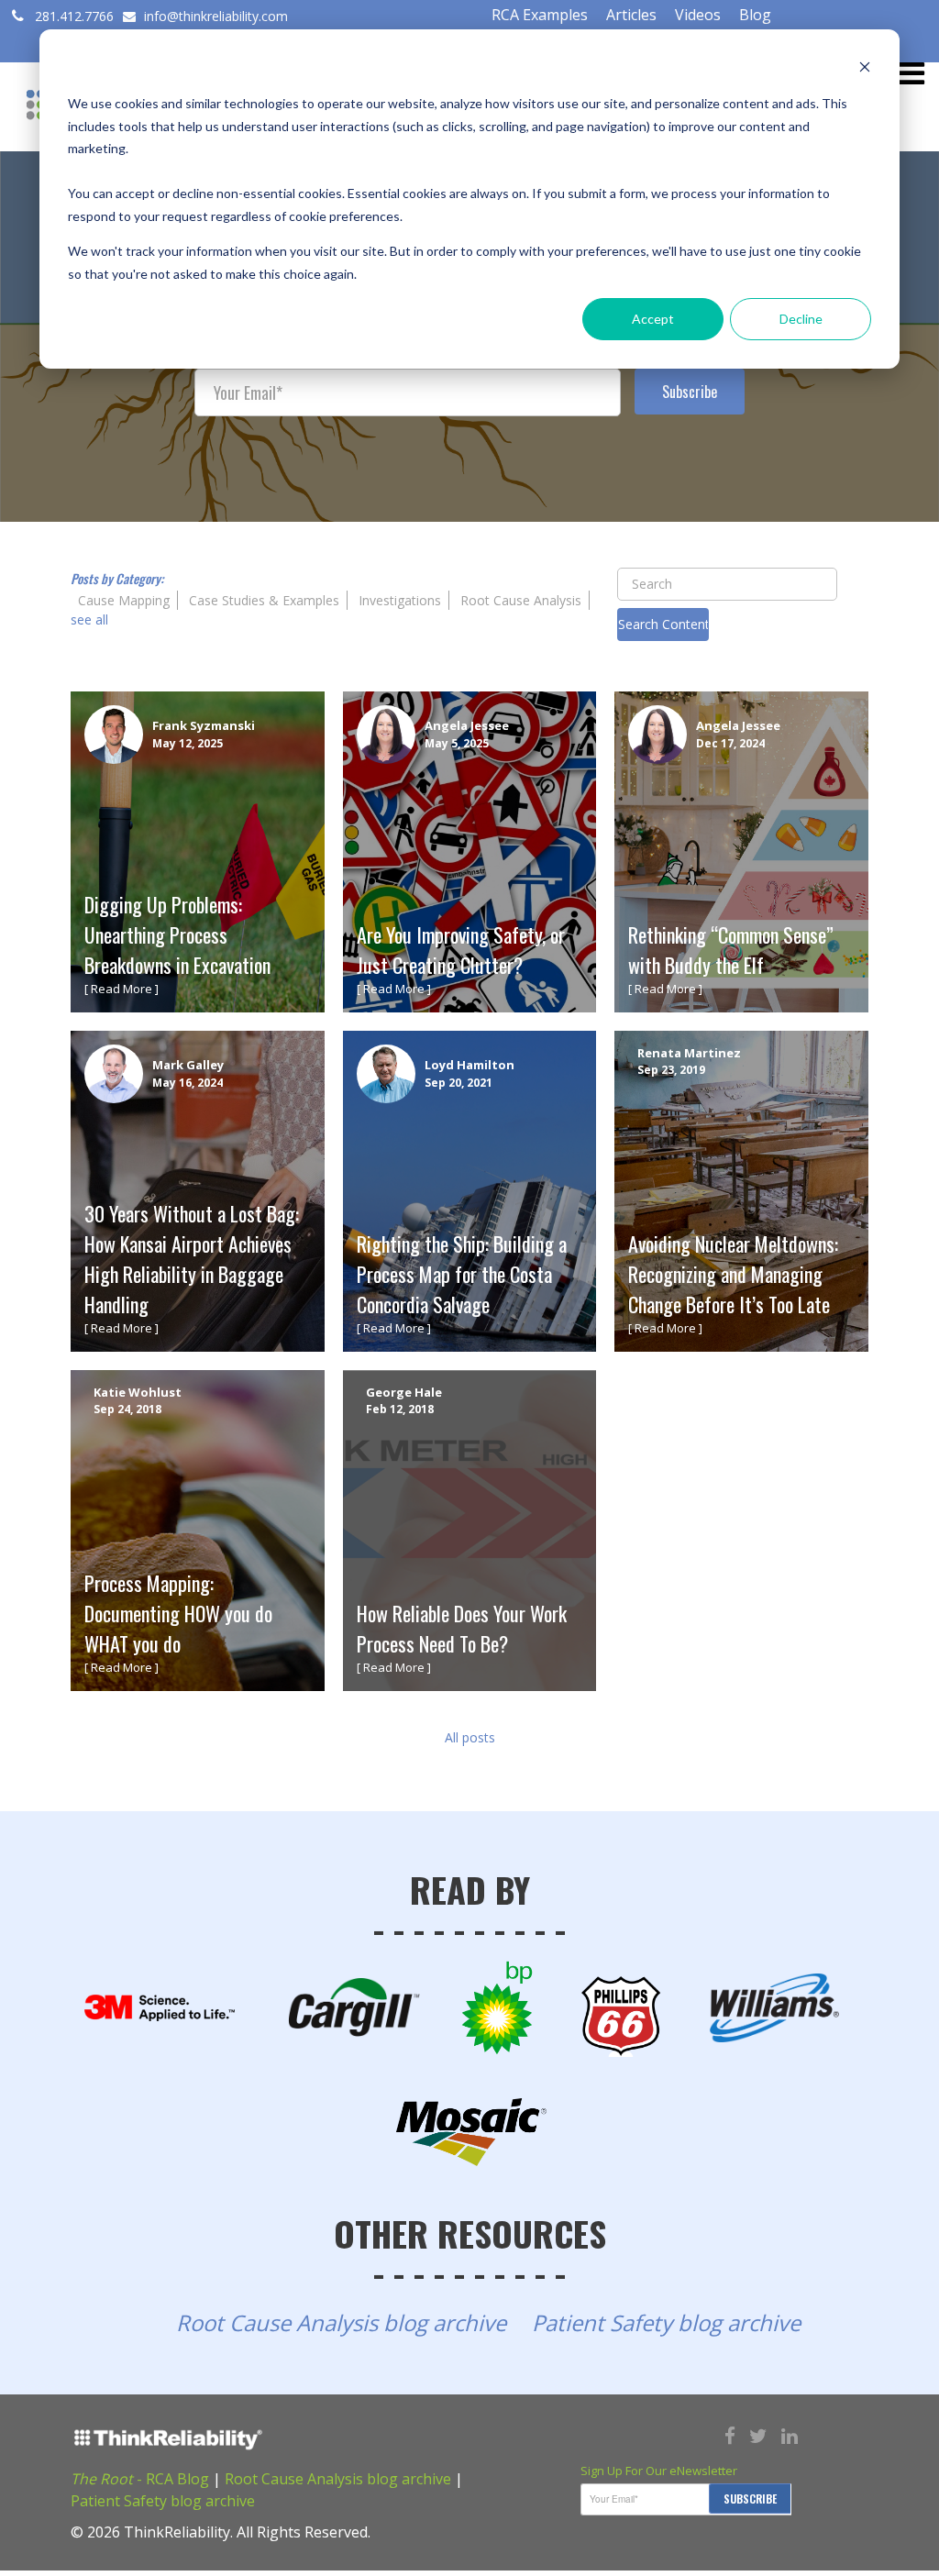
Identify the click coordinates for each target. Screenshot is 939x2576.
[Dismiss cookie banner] (865, 69)
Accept (653, 319)
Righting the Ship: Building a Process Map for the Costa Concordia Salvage (462, 1274)
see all (89, 619)
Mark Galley (188, 1065)
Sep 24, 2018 (127, 1409)
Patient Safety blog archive (666, 2322)
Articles (631, 15)
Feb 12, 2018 (400, 1409)
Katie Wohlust (138, 1392)
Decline (801, 319)
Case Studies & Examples (264, 600)
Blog (755, 15)
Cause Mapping (124, 600)
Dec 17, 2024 (730, 743)
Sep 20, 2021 (458, 1083)
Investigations (400, 600)
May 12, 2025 (188, 743)
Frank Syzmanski (204, 725)
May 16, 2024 (188, 1083)
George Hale (404, 1392)
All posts (470, 1737)
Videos (698, 15)
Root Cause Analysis (521, 600)
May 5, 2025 (457, 743)
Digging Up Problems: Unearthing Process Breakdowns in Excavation (177, 934)
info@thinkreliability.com (214, 16)
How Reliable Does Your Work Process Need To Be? (462, 1628)
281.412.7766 (74, 16)
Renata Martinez (689, 1053)
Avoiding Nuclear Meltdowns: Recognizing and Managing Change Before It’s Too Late (733, 1274)
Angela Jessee (467, 725)
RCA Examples (540, 15)
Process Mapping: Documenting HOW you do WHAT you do (178, 1613)
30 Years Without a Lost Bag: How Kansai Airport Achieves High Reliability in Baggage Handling (192, 1259)
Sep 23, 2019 (671, 1070)
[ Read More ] (122, 989)
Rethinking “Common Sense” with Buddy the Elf (731, 950)
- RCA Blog (140, 2479)
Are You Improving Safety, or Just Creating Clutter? (461, 950)
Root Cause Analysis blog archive (341, 2322)
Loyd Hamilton (469, 1065)
